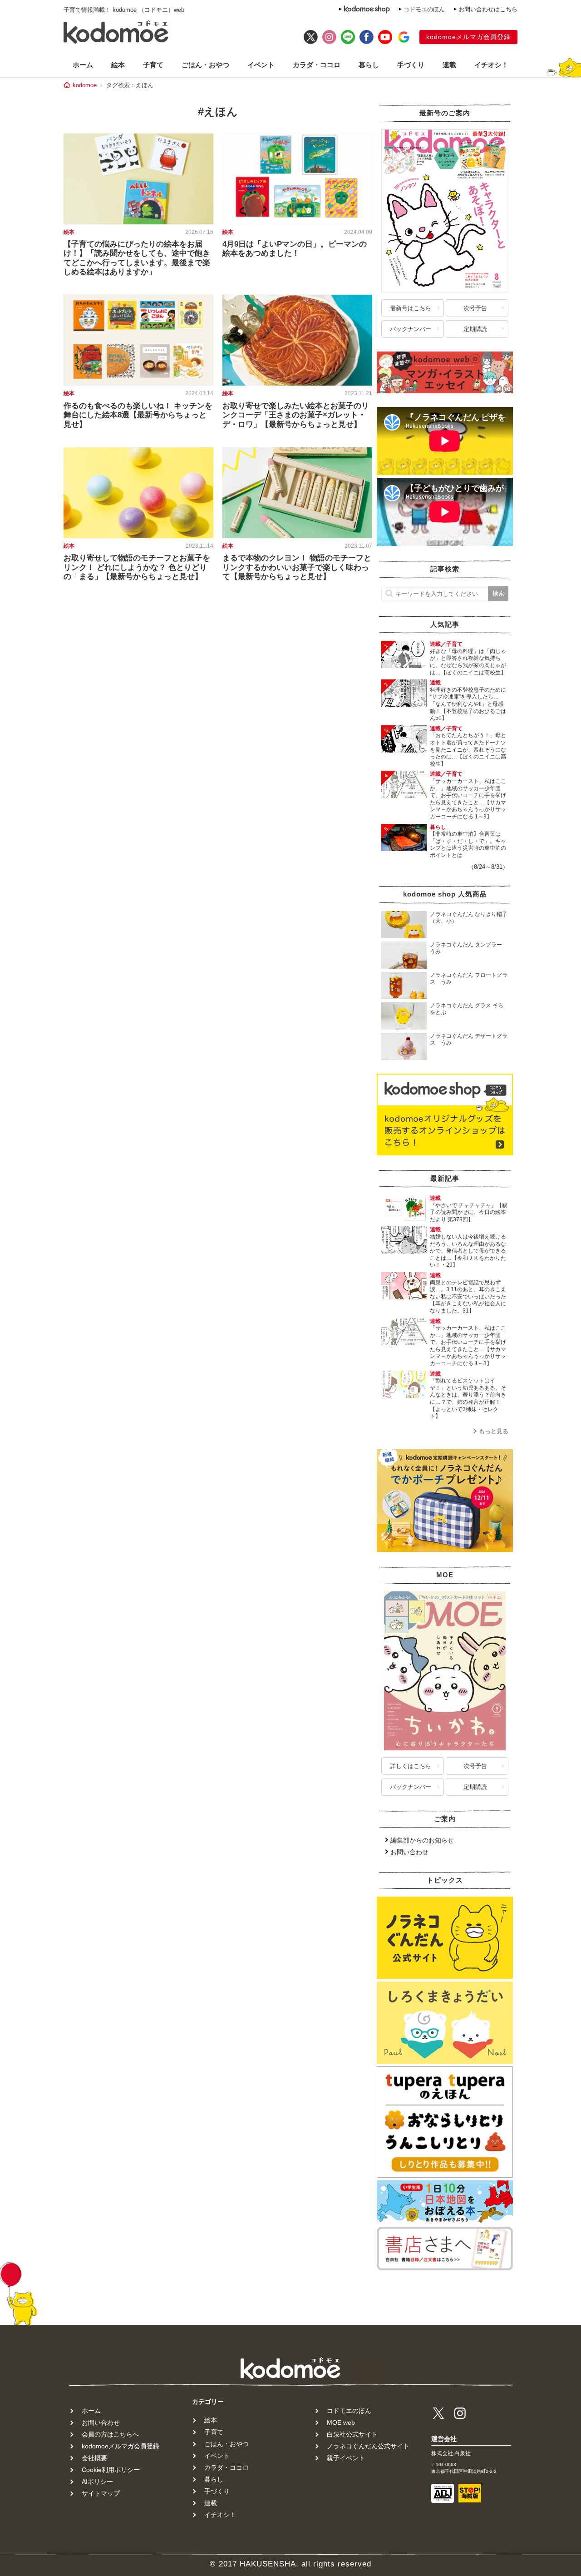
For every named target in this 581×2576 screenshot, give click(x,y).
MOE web (341, 2422)
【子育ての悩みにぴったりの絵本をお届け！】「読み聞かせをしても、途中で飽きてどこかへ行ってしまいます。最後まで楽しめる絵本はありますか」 (137, 258)
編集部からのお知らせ (422, 1840)
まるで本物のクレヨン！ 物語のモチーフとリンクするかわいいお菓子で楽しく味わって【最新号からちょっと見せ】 (297, 567)
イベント (261, 65)
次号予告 (475, 308)
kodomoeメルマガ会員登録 (468, 37)
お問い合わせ (409, 1852)
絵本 (118, 65)
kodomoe (85, 85)
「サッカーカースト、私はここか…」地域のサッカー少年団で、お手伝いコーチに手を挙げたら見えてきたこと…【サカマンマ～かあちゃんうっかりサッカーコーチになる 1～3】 (468, 799)
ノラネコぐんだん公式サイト (368, 2446)
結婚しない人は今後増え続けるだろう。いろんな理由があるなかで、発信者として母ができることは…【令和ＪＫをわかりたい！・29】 (468, 1251)
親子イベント (346, 2458)
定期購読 (475, 329)
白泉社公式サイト (352, 2434)
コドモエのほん (424, 9)
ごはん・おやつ (205, 65)
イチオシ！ (491, 65)
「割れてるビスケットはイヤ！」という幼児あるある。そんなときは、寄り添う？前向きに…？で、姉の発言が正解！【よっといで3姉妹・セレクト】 (468, 1398)
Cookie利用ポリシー (111, 2470)
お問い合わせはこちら (488, 9)
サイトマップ (101, 2493)
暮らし (369, 65)
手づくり (411, 65)
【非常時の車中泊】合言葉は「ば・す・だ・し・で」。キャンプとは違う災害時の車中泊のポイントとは (468, 845)
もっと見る (494, 1431)
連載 (449, 65)
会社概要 (94, 2458)
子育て (153, 65)
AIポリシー (97, 2482)
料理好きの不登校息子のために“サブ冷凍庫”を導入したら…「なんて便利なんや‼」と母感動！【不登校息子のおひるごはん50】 (468, 704)
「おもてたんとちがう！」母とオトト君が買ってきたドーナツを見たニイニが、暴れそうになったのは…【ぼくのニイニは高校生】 (468, 749)
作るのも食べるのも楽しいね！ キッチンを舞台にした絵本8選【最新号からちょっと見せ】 (138, 415)
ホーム (83, 65)
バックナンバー (411, 329)
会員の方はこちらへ (110, 2434)
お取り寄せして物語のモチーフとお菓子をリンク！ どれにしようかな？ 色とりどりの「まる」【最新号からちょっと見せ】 (137, 567)
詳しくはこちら (411, 1766)
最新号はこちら (411, 308)
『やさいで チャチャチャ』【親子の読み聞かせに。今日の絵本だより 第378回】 (469, 1212)
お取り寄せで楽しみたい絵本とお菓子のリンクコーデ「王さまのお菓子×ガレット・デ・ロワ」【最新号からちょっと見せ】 (296, 415)
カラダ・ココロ (317, 65)
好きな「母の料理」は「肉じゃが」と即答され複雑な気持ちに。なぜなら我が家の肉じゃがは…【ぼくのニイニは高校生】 (468, 662)
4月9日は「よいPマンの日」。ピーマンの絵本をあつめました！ (295, 249)
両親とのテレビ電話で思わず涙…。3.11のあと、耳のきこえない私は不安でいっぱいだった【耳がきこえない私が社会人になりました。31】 (468, 1297)
